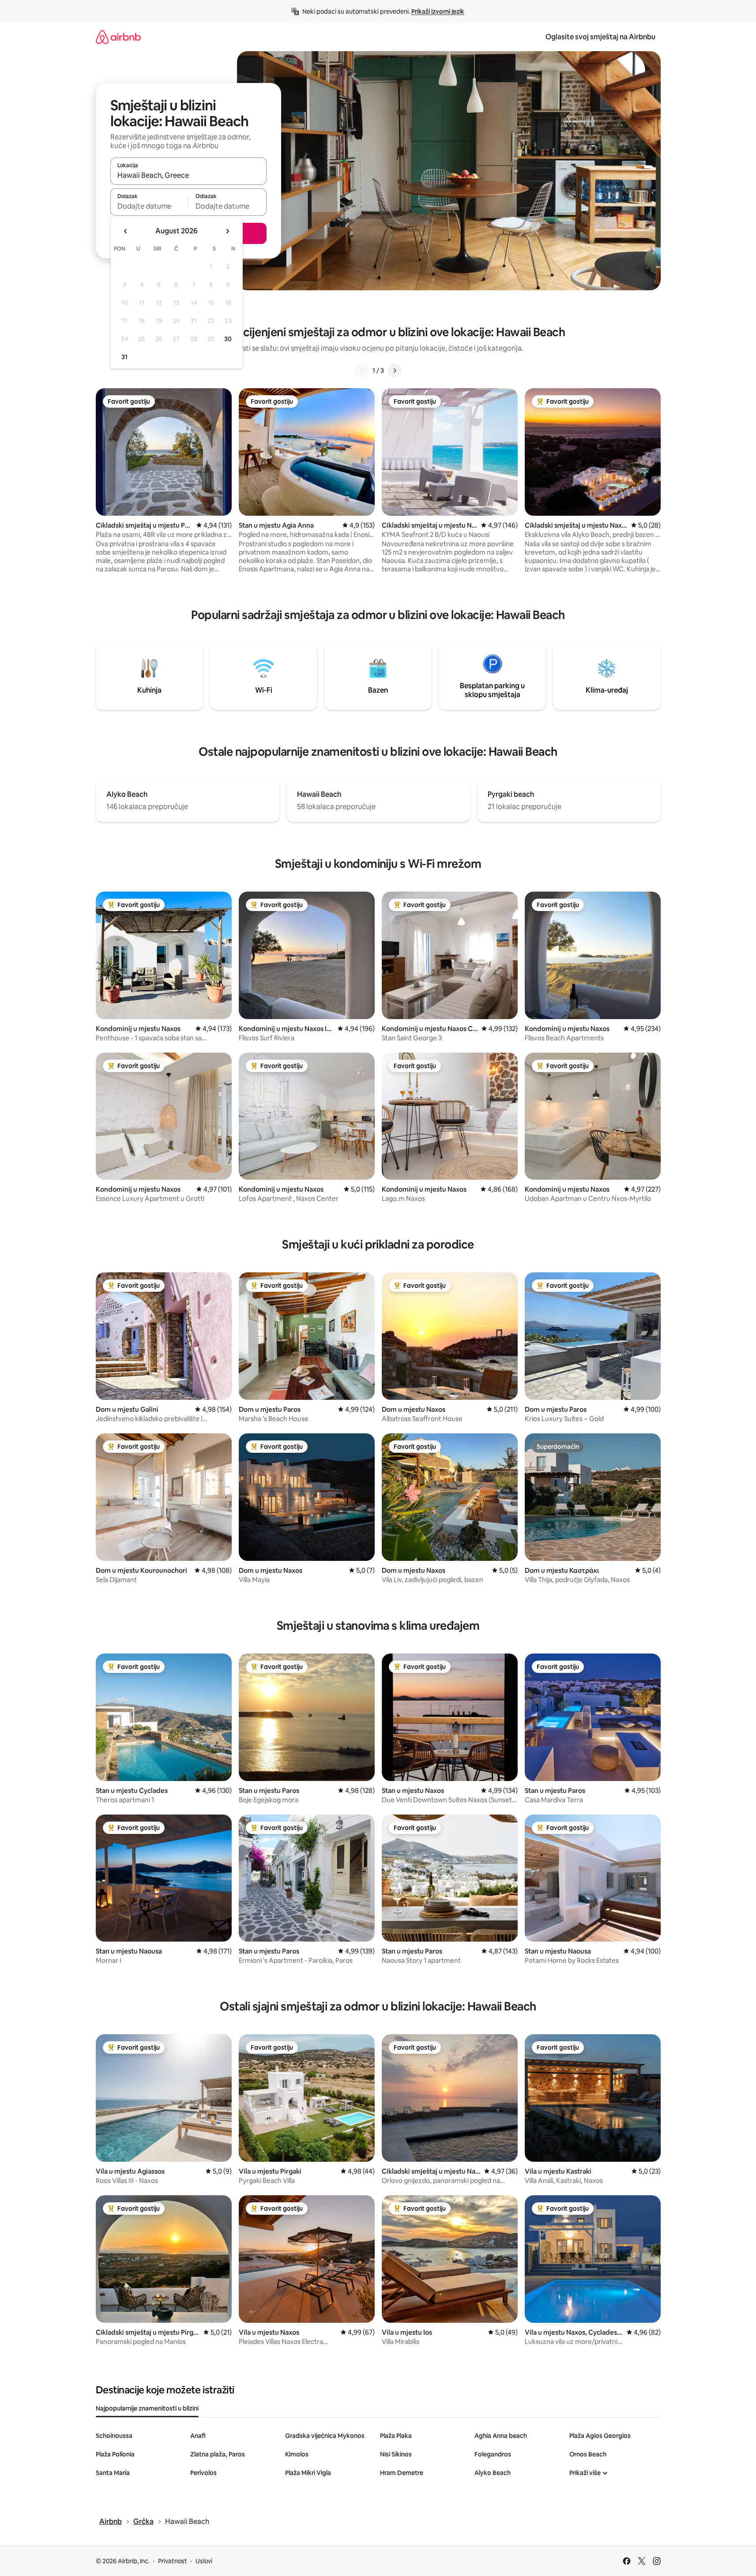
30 (228, 339)
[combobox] (188, 175)
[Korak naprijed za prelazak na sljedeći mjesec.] (227, 231)
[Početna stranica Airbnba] (118, 37)
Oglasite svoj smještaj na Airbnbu (600, 37)
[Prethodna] (362, 371)
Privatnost (173, 2561)
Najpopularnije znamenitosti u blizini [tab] (147, 2408)
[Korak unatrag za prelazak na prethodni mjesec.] (126, 231)
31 (124, 357)
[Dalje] (395, 371)
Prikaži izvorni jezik (438, 11)
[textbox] (149, 206)
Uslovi (204, 2561)
